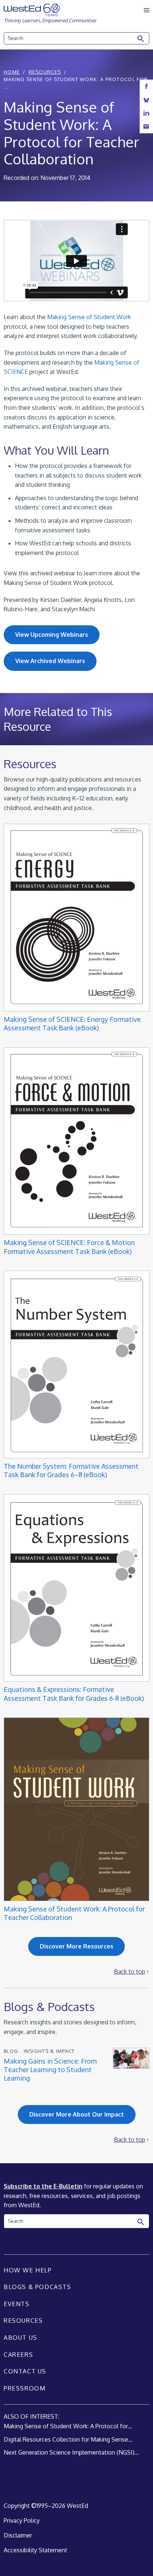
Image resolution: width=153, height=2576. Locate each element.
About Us (21, 2338)
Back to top (130, 1971)
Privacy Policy (22, 2520)
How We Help (28, 2270)
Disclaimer (18, 2535)
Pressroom (25, 2388)
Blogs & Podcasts (38, 2287)
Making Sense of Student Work (89, 317)
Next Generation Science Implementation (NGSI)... (71, 2452)
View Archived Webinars (50, 661)
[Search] (141, 39)
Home (12, 72)
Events (17, 2304)
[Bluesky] (146, 100)
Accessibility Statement (35, 2550)
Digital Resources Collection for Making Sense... (68, 2439)
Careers (18, 2355)
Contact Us (25, 2371)
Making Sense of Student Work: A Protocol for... (68, 2426)
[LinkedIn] (146, 113)
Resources (45, 72)
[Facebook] (146, 86)
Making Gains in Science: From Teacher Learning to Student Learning (50, 2070)
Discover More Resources (76, 1946)
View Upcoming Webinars (52, 635)
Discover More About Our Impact (77, 2114)
